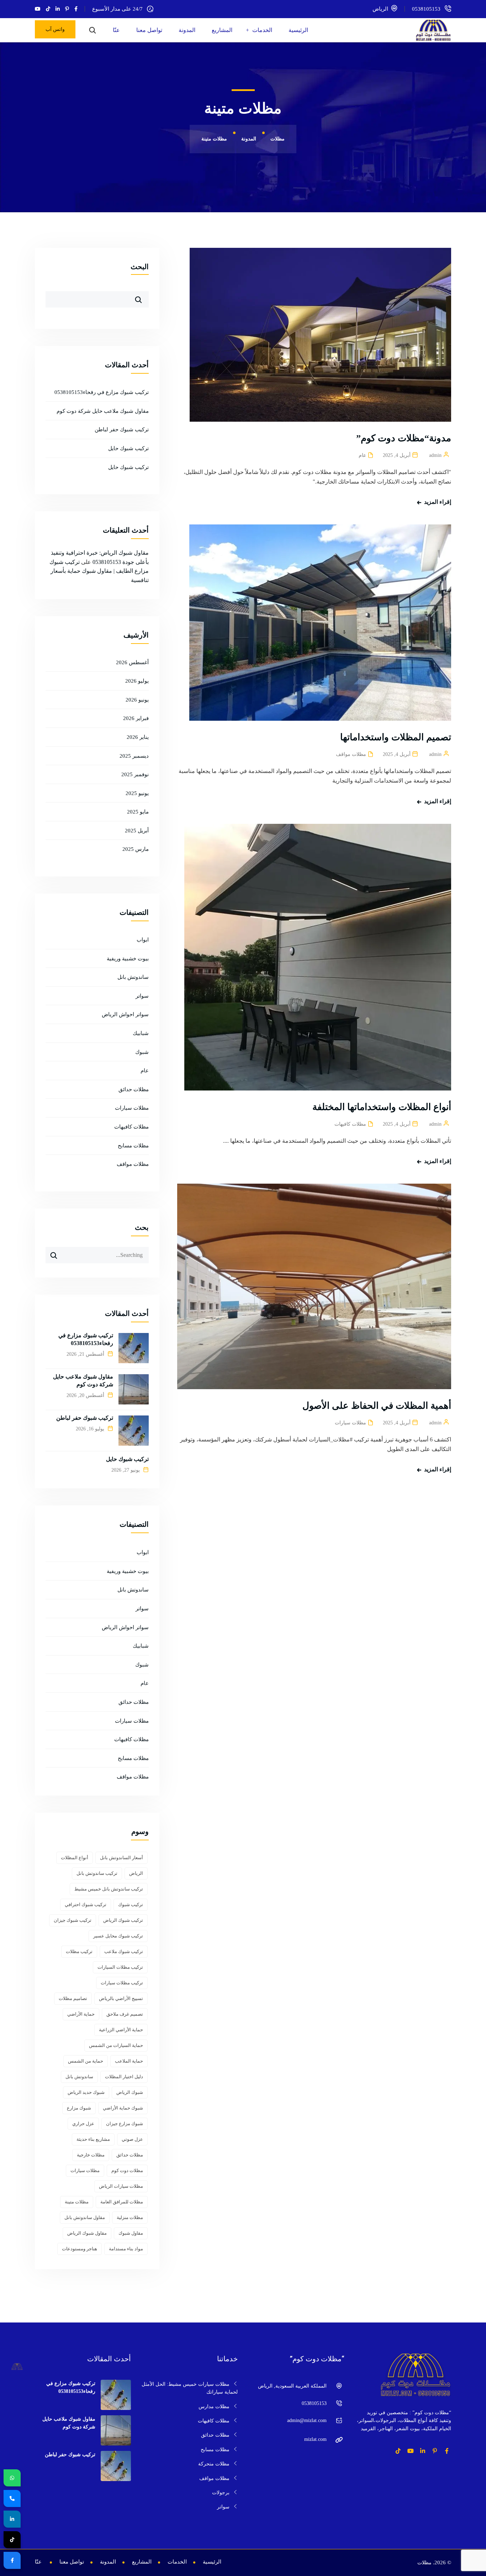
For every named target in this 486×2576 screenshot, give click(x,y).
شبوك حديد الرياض (86, 2092)
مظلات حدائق (134, 1089)
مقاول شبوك (131, 2233)
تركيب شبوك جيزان (73, 1920)
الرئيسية (298, 30)
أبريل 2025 (137, 831)
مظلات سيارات (350, 1423)
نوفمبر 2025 (135, 774)
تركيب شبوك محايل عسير (118, 1936)
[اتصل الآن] (12, 2498)
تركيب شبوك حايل (128, 448)
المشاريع (222, 30)
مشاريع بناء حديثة (93, 2139)
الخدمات (262, 30)
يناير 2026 (138, 737)
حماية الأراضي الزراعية (121, 2030)
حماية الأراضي (81, 2014)
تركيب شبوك (131, 1905)
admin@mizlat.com (307, 2420)
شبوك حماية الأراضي (123, 2108)
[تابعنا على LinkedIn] (12, 2519)
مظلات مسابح (133, 1146)
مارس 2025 (136, 849)
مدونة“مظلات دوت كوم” (404, 438)
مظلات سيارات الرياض (121, 2186)
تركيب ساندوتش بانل (97, 1873)
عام (362, 455)
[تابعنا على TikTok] (12, 2540)
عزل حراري (83, 2124)
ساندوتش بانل (133, 977)
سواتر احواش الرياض (125, 1014)
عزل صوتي (132, 2139)
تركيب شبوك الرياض (123, 1920)
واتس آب (55, 29)
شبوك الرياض (130, 2092)
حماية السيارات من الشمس (116, 2045)
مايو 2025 (138, 812)
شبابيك (141, 1033)
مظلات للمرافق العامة (122, 2202)
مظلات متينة (77, 2202)
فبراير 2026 (136, 718)
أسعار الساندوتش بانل (121, 1858)
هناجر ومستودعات (80, 2249)
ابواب (143, 940)
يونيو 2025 (137, 793)
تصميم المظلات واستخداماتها (396, 737)
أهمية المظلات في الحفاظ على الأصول (377, 1406)
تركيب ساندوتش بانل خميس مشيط (109, 1889)
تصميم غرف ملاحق (125, 2014)
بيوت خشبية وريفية (128, 959)
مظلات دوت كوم (127, 2170)
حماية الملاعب (129, 2061)
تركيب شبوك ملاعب (124, 1951)
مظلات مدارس (214, 2407)
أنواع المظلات (75, 1858)
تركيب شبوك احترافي (86, 1905)
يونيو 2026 (137, 700)
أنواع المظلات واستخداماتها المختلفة (382, 1107)
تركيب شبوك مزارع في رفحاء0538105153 (102, 392)
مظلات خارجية (91, 2155)
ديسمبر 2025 (134, 756)
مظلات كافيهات (350, 1124)
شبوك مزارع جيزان (125, 2124)
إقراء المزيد (438, 502)
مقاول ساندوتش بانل (85, 2217)
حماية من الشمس (86, 2061)
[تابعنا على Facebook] (12, 2560)
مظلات (424, 2563)
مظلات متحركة (214, 2464)
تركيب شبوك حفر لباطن (122, 430)
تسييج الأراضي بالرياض (121, 1998)
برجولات (221, 2493)
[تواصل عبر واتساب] (12, 2478)
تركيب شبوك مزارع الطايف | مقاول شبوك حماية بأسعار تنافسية (99, 571)
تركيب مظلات (79, 1951)
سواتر (142, 996)
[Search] (51, 1253)
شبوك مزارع (79, 2108)
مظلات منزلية (130, 2217)
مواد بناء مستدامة (126, 2249)
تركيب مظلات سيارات (122, 1983)
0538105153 (426, 9)
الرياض (136, 1873)
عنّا (116, 30)
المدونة (187, 30)
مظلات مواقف (351, 754)
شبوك (142, 1052)
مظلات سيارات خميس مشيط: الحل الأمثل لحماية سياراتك (190, 2388)
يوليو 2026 (137, 681)
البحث (140, 267)
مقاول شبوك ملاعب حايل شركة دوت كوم (103, 411)
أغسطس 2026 (132, 662)
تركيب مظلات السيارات (120, 1967)
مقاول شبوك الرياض (87, 2233)
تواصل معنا (149, 30)
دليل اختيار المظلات (124, 2077)
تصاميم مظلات (73, 1998)
